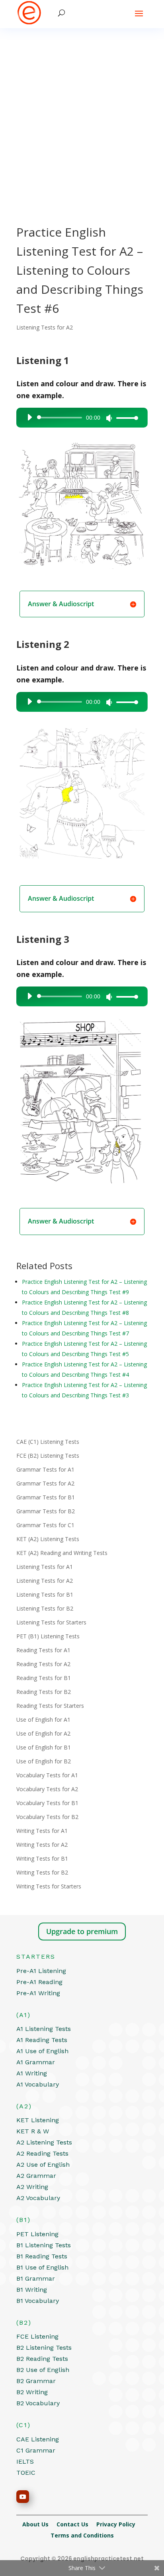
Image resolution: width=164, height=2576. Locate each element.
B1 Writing (32, 2290)
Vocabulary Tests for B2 (47, 1817)
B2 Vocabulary (38, 2403)
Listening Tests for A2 (45, 327)
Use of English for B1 (44, 1747)
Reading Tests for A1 (43, 1650)
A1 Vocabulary (38, 2084)
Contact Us (76, 2524)
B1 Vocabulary (38, 2301)
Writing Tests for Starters (49, 1886)
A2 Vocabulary (38, 2198)
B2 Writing (32, 2392)
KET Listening (38, 2120)
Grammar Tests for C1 (45, 1525)
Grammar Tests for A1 (45, 1469)
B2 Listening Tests (44, 2348)
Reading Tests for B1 (44, 1678)
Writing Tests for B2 (42, 1872)
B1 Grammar (36, 2278)
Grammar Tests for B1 (46, 1497)
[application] (80, 418)
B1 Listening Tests (44, 2245)
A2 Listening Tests (44, 2142)
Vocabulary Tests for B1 (47, 1803)
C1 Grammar (36, 2450)
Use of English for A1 (43, 1720)
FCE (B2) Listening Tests (48, 1456)
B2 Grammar (36, 2381)
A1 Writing (32, 2073)
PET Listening (37, 2234)
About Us (39, 2524)
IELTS (25, 2461)
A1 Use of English (42, 2051)
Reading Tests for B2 (44, 1692)
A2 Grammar (36, 2176)
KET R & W (33, 2131)
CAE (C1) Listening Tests (48, 1442)
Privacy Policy (119, 2524)
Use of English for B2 (44, 1761)
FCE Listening (37, 2336)
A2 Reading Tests (42, 2153)
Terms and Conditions (82, 2535)
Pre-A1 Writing (38, 1993)
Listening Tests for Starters (51, 1622)
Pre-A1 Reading (39, 1982)
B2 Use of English (43, 2370)
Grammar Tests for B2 (46, 1511)
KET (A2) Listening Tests (48, 1539)
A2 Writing (32, 2187)
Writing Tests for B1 (42, 1858)
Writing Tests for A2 (42, 1845)
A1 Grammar (36, 2062)
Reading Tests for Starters (50, 1706)
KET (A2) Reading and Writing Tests (62, 1553)
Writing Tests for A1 (42, 1831)
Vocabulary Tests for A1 (47, 1775)
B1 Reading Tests (42, 2256)
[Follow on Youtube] (23, 2497)
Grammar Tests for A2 (45, 1483)
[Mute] (109, 418)
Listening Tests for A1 (45, 1567)
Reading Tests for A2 (43, 1664)
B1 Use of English (42, 2267)
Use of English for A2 (43, 1733)
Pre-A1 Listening (41, 1971)
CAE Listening (38, 2439)
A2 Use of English (43, 2165)
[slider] (125, 418)
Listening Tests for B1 (45, 1594)
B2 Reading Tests (42, 2359)
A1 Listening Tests (44, 2029)
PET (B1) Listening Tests (48, 1636)
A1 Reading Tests (42, 2040)
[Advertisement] (82, 114)
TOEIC (26, 2473)
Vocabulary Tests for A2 (47, 1789)
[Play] (29, 417)
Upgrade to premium (82, 1931)
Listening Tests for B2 (45, 1608)
